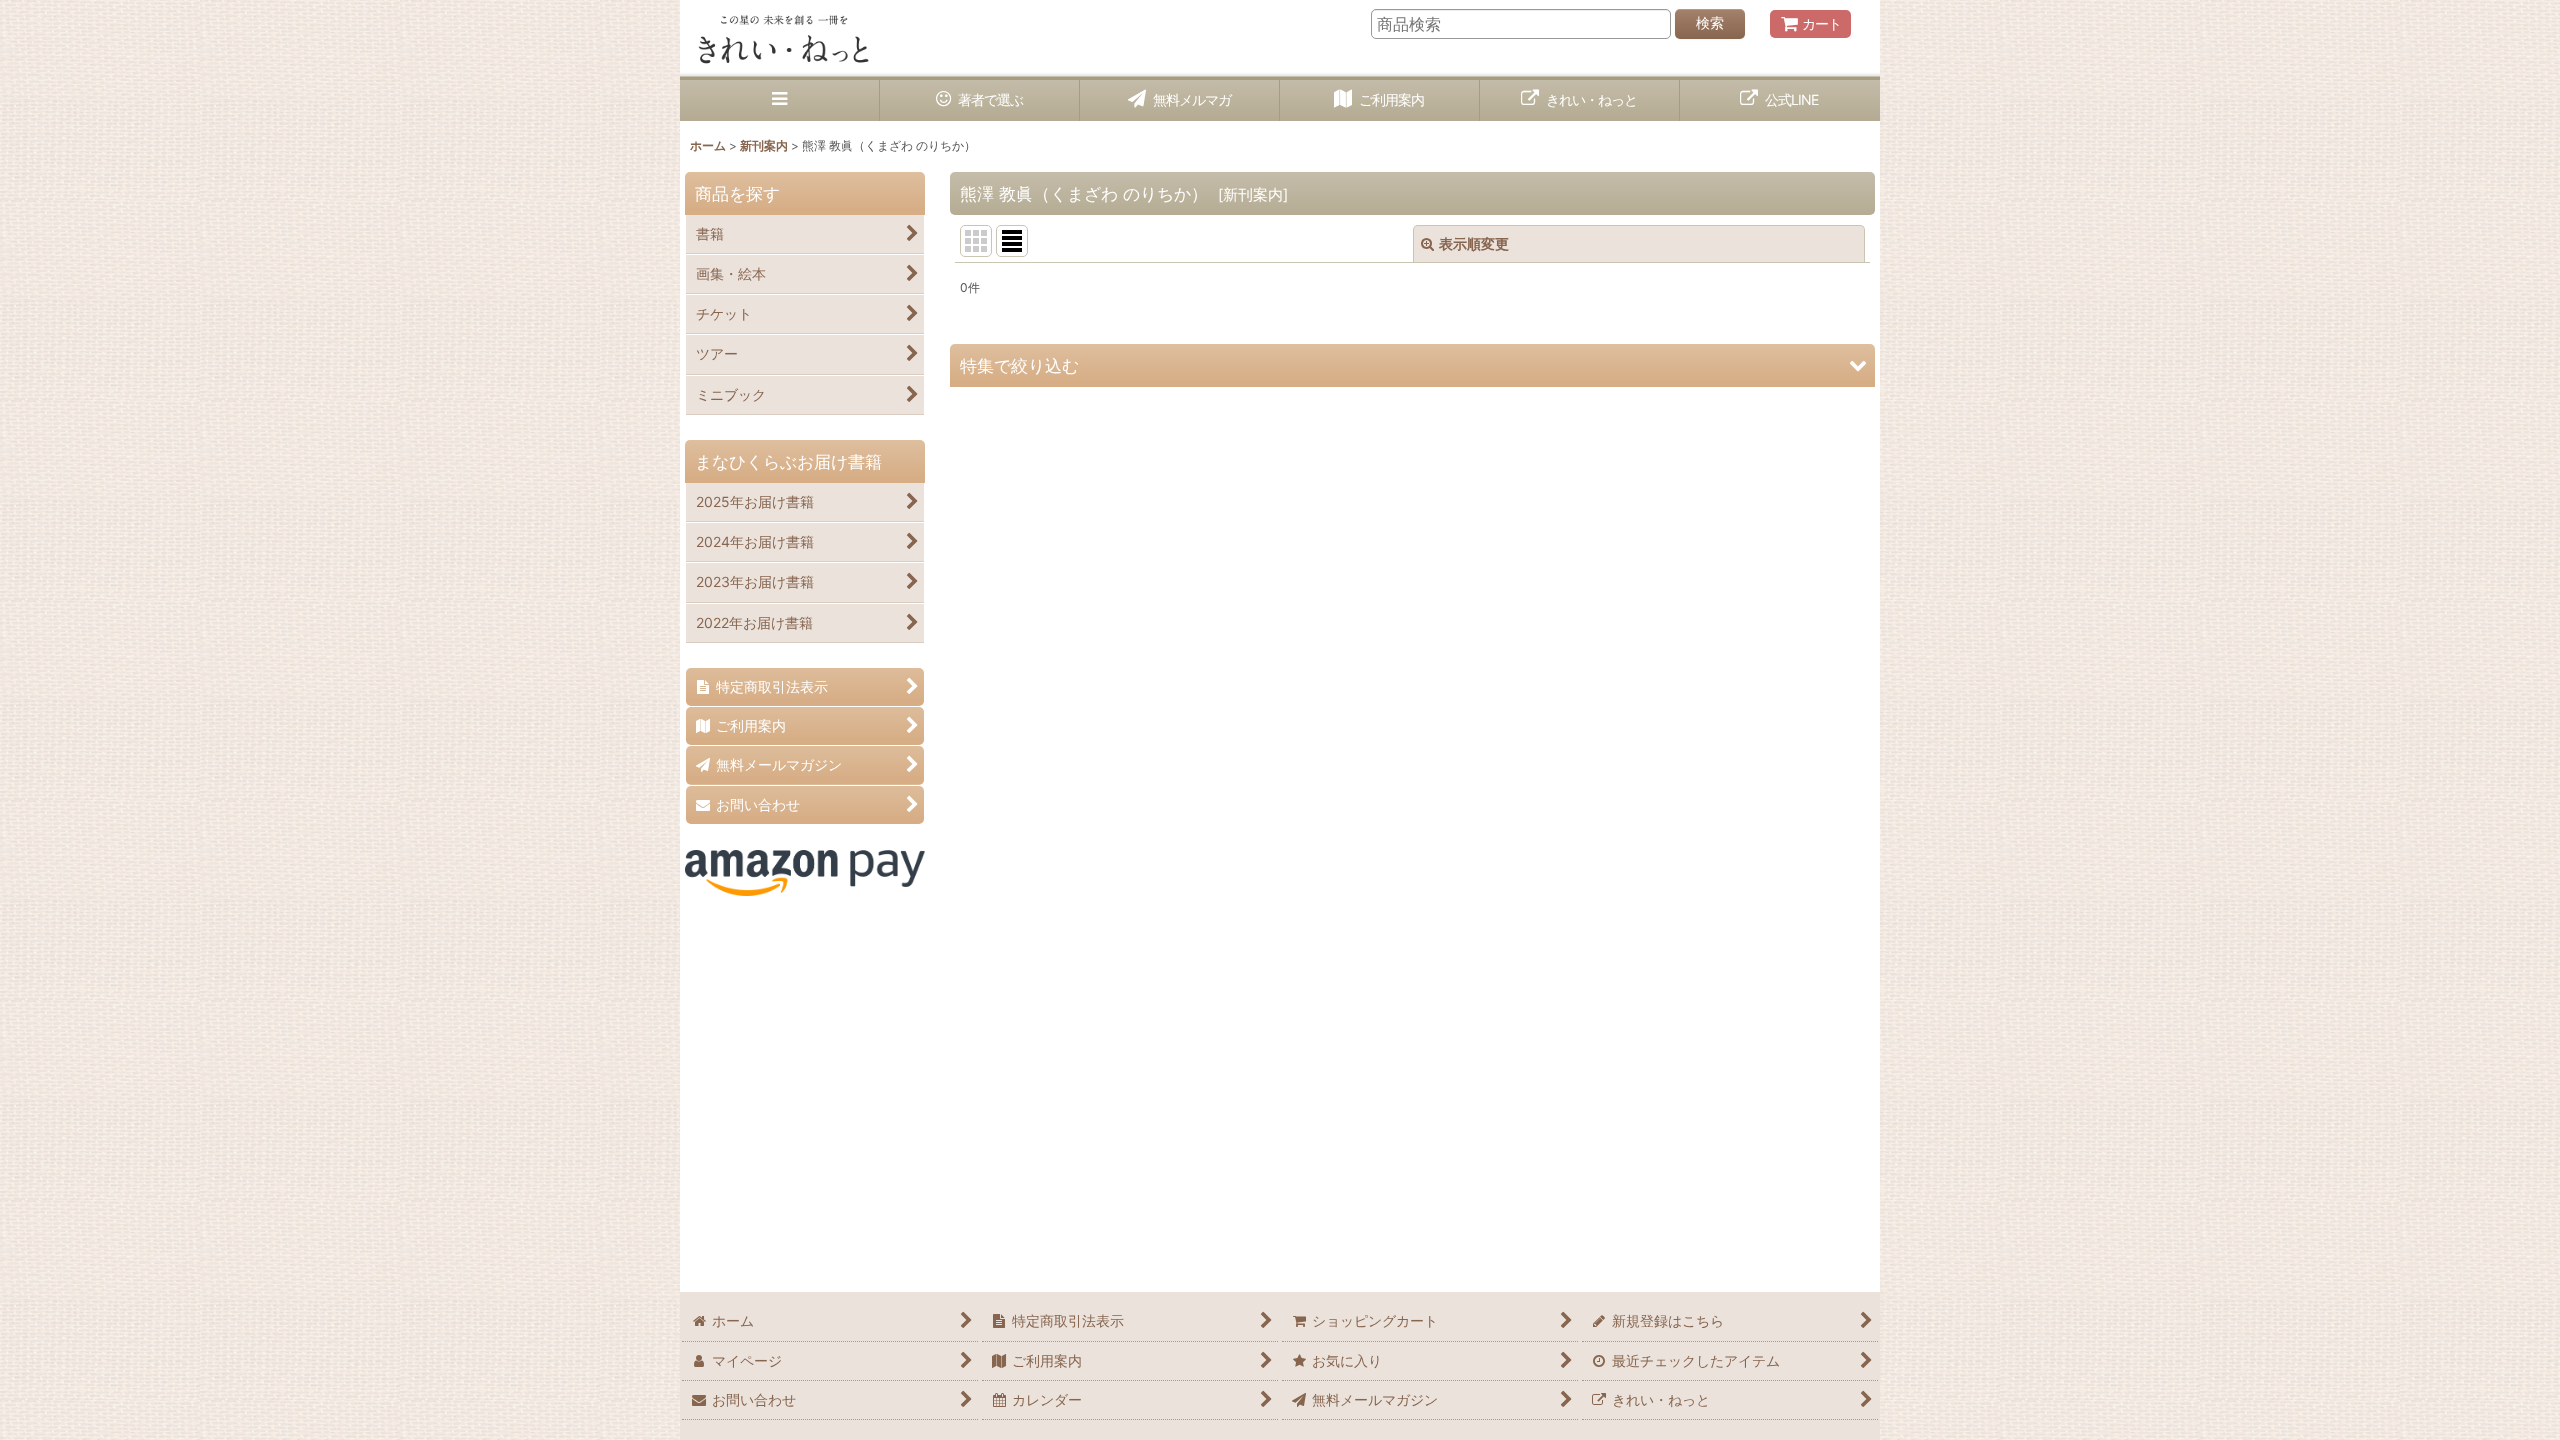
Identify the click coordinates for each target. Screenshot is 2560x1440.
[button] (780, 100)
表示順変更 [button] (1474, 243)
